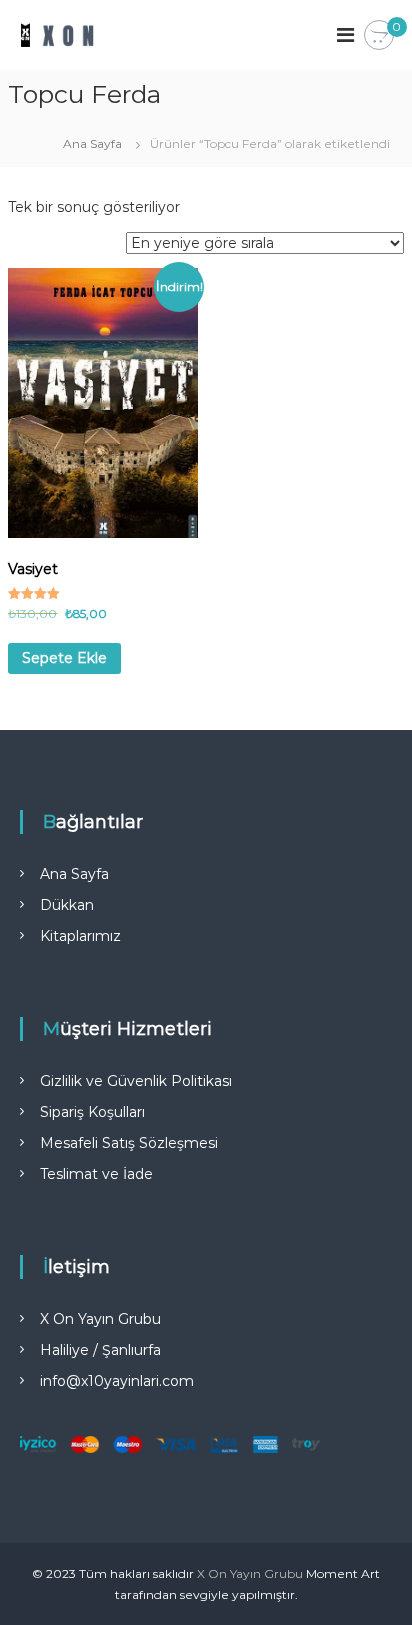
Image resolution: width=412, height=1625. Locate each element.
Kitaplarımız (80, 936)
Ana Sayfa (92, 143)
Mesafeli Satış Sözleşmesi (129, 1143)
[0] (379, 36)
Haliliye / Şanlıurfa (100, 1350)
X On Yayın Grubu (100, 1319)
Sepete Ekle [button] (64, 658)
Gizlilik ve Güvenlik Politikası (136, 1081)
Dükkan (67, 905)
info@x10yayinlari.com (117, 1381)
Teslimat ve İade (96, 1174)
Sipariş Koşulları (92, 1112)
